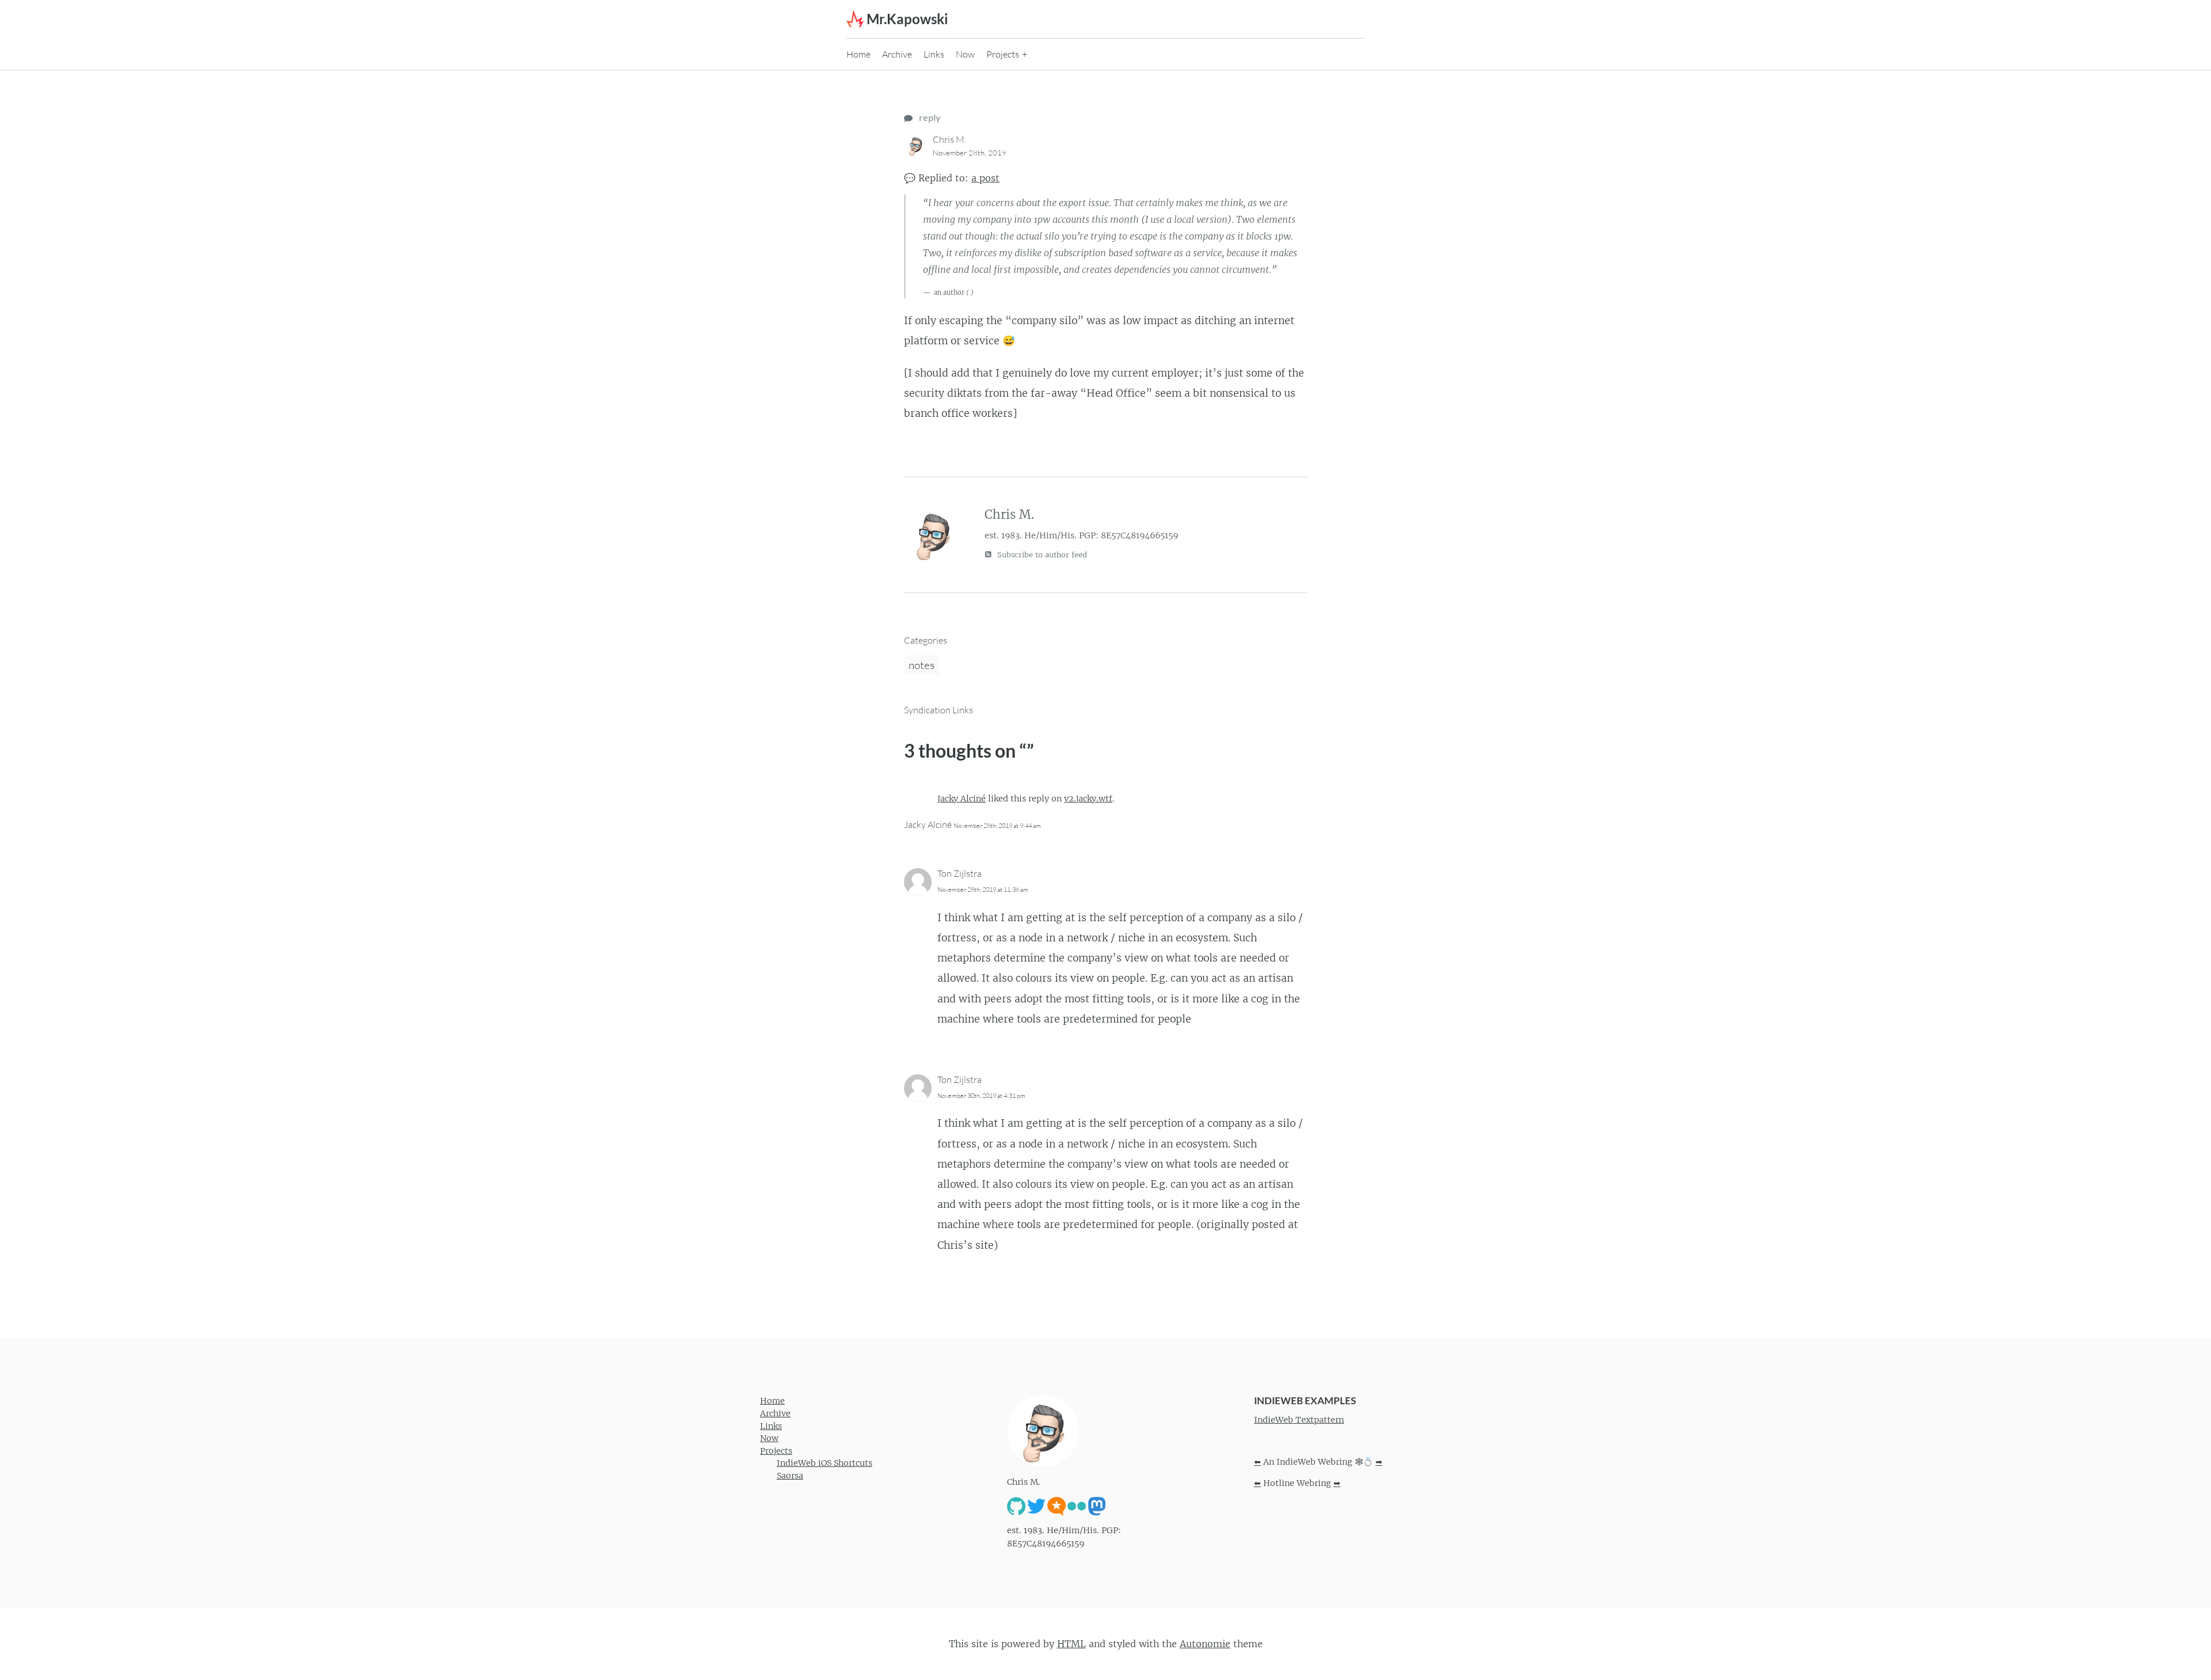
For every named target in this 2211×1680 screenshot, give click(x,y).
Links (934, 54)
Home (858, 54)
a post (985, 178)
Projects (1003, 54)
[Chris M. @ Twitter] (1036, 1506)
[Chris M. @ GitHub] (1016, 1506)
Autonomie (1205, 1644)
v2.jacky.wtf (1088, 799)
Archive (897, 54)
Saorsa (790, 1476)
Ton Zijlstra (960, 873)
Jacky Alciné (962, 799)
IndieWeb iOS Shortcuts (825, 1463)
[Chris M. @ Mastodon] (1097, 1506)
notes (922, 665)
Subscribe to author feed (1041, 555)
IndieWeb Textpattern (1299, 1420)
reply (929, 117)
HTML (1072, 1644)
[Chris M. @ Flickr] (1077, 1506)
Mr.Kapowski (907, 19)
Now (965, 54)
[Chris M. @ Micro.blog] (1057, 1506)
